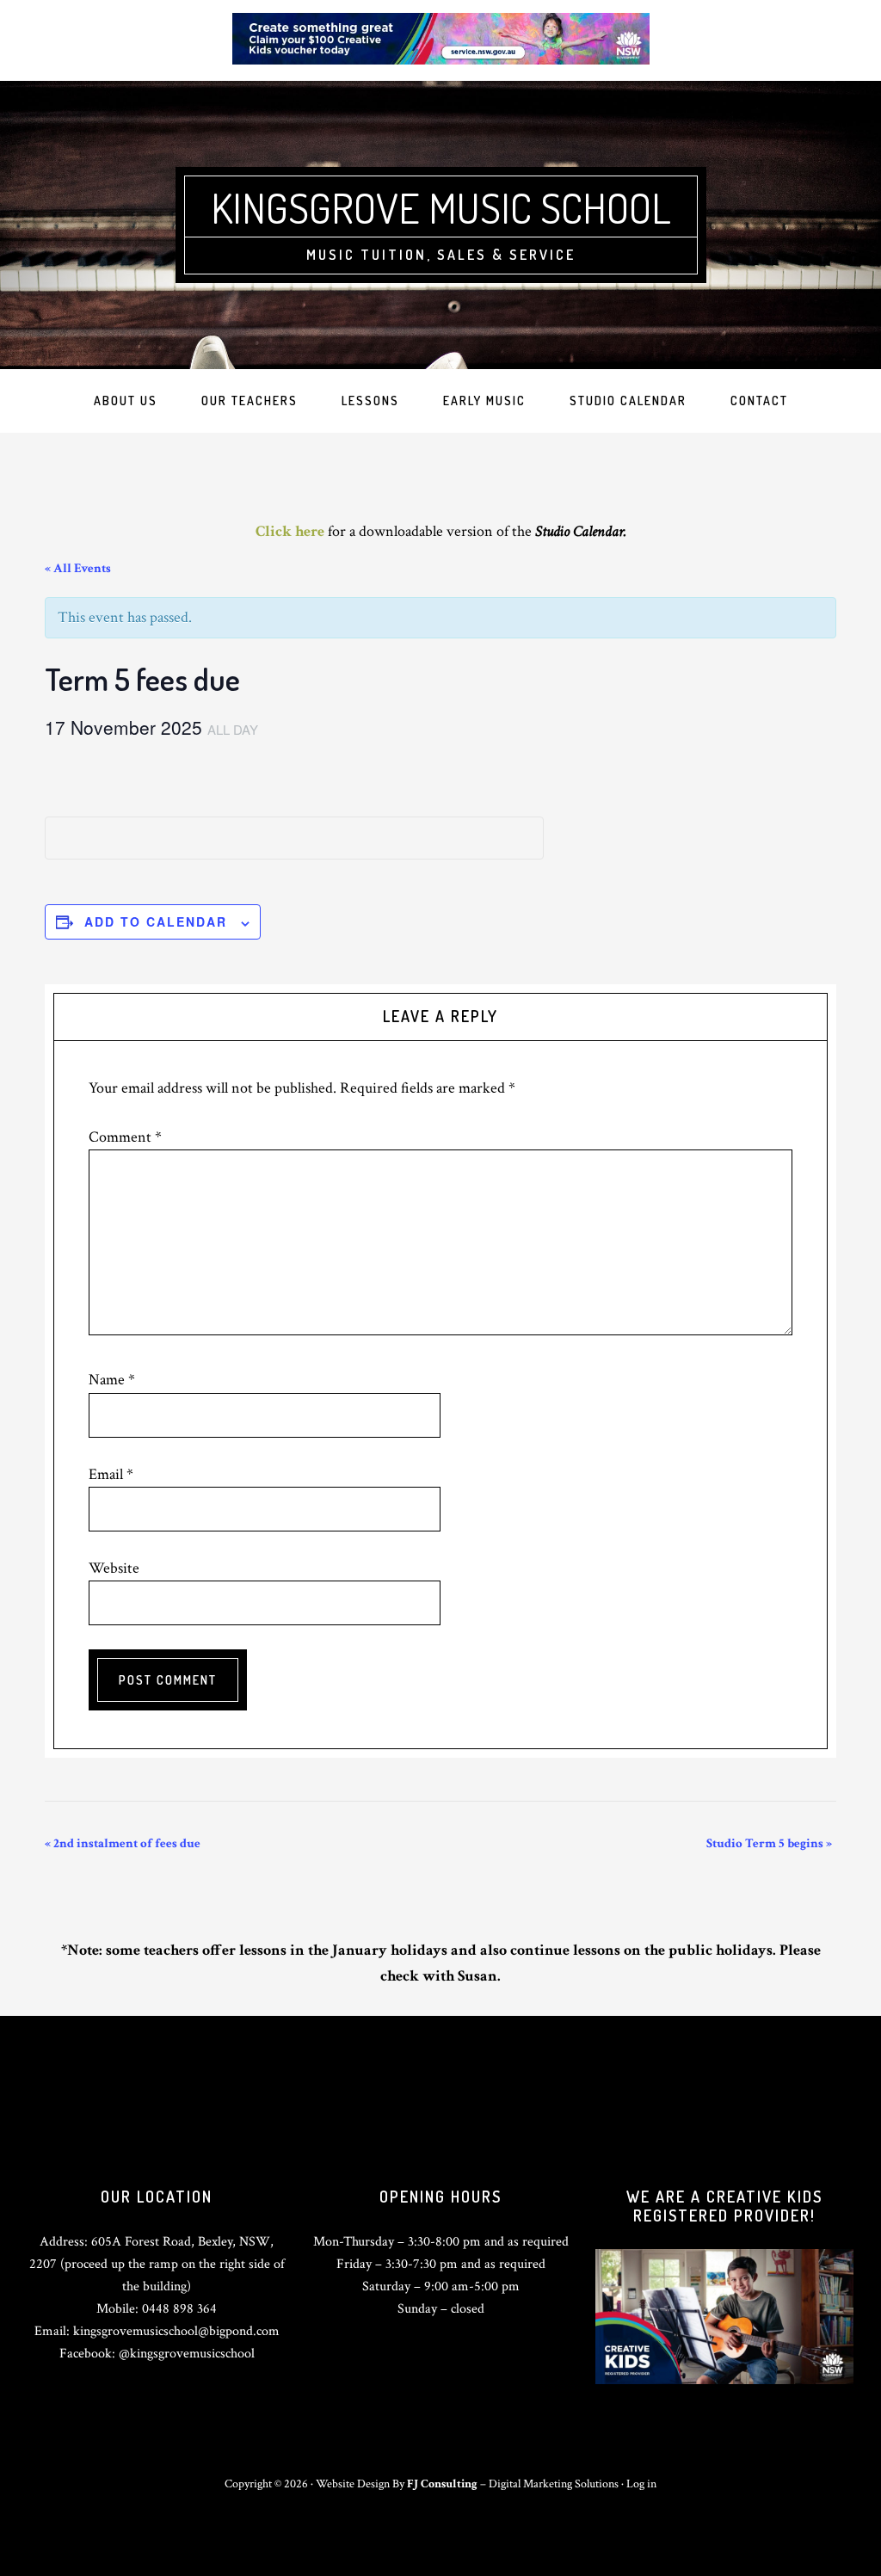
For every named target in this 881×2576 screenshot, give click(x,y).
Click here (290, 531)
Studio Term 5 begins (769, 1843)
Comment (125, 1137)
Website (114, 1568)
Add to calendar (156, 921)
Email (111, 1474)
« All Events (78, 568)
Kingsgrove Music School (441, 207)
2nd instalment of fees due (123, 1843)
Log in (641, 2484)
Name (112, 1380)
